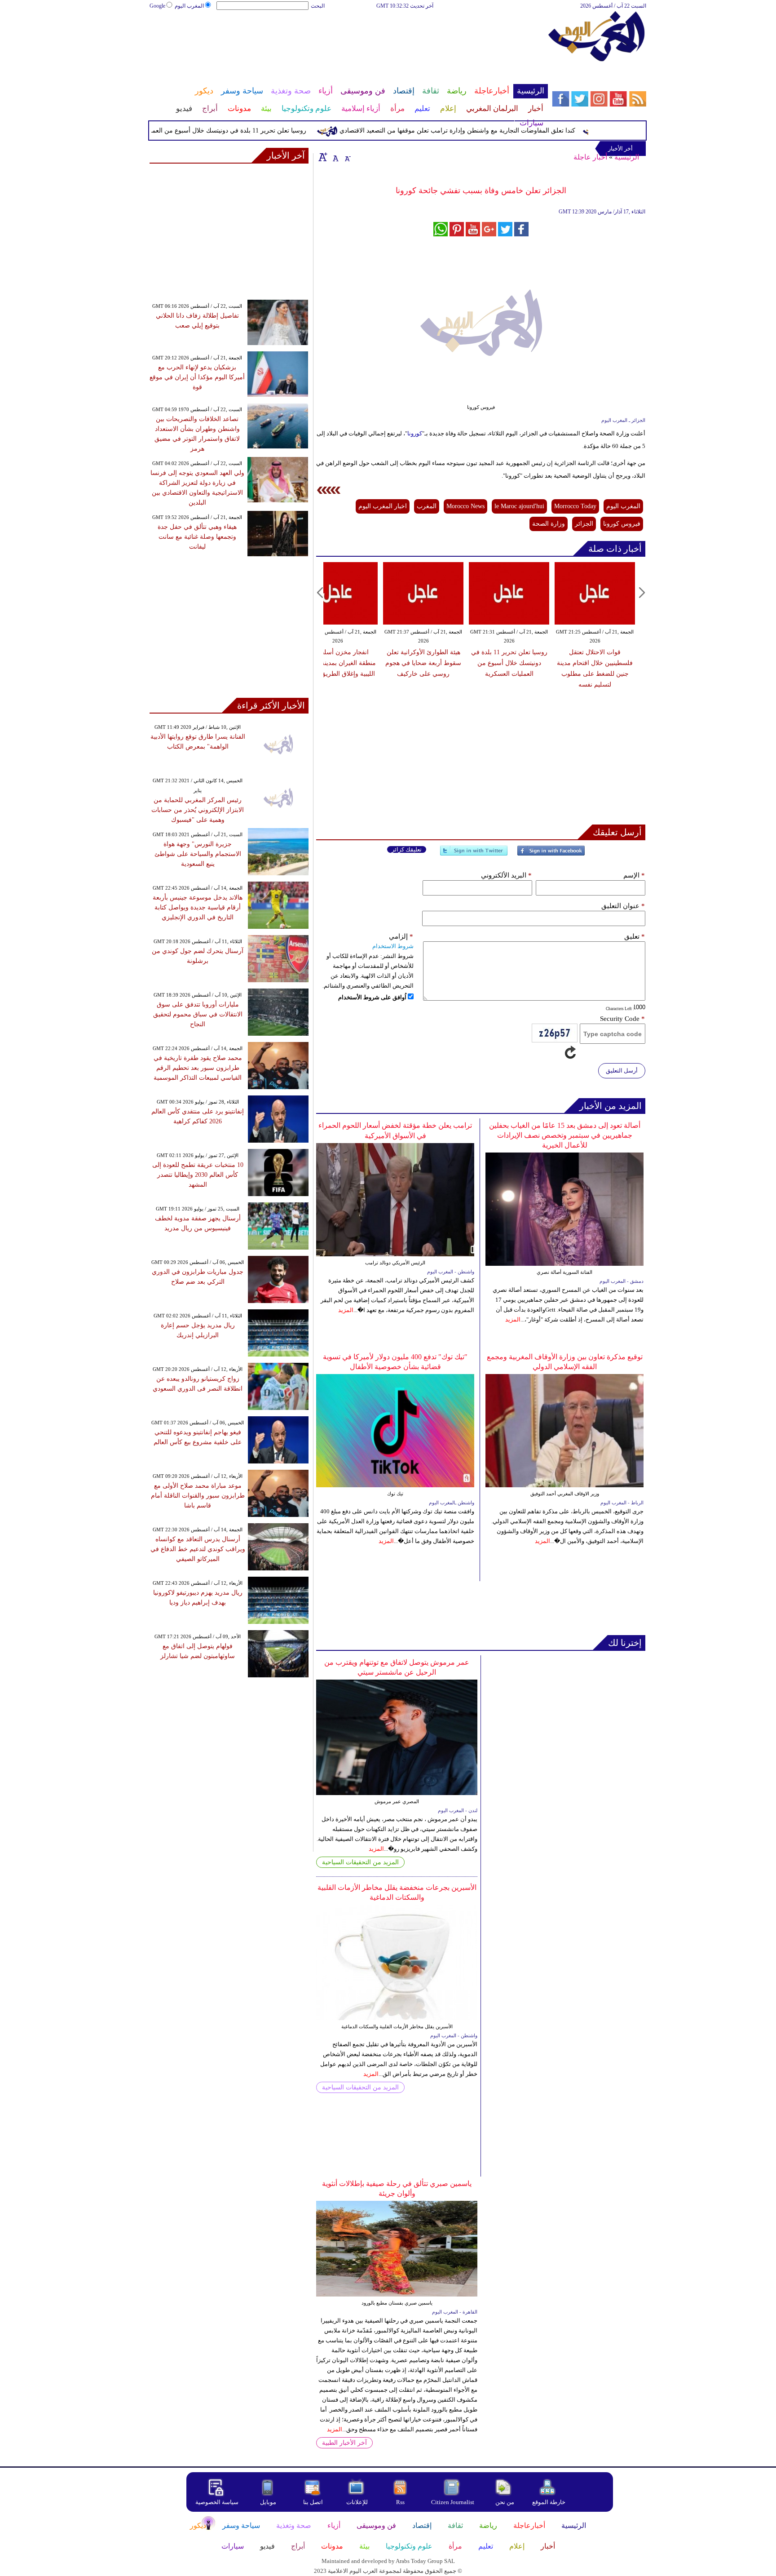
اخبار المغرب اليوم (383, 506)
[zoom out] (347, 157)
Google (157, 6)
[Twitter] (474, 854)
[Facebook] (551, 854)
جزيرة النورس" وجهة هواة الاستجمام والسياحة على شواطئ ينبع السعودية (198, 854)
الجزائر (584, 524)
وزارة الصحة (549, 524)
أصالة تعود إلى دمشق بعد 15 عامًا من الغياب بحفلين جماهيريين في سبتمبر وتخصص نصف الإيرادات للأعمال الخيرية (565, 1135)
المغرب (427, 506)
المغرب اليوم (189, 6)
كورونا (415, 433)
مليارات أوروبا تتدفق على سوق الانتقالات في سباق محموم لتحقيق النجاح (198, 1014)
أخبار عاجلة (590, 157)
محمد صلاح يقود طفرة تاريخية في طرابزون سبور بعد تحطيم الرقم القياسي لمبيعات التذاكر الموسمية (198, 1068)
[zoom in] (323, 157)
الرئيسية (627, 157)
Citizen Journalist (453, 2502)
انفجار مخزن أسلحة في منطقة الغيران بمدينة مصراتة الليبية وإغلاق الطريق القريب (338, 663)
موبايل (269, 2502)
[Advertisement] (348, 40)
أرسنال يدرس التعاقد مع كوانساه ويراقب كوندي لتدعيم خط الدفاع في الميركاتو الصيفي (198, 1549)
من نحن (505, 2502)
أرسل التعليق (622, 1071)
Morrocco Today (575, 506)
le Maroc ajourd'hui (519, 506)
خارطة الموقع (549, 2502)
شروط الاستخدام (393, 946)
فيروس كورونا (622, 524)
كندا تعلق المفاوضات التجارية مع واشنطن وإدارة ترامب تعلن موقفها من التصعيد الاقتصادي (492, 131)
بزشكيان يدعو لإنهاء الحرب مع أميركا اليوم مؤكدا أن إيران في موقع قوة (197, 377)
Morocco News (465, 506)
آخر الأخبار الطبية (344, 2443)
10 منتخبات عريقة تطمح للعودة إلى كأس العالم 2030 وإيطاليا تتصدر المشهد (198, 1175)
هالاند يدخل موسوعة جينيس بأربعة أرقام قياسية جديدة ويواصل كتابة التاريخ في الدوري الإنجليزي (198, 907)
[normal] (335, 157)
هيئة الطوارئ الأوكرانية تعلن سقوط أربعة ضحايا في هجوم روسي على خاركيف (423, 663)
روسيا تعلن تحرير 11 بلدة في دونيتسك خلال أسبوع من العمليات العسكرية (245, 131)
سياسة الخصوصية (217, 2502)
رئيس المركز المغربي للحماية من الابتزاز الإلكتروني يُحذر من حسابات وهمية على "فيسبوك (198, 810)
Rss (401, 2502)
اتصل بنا (313, 2502)
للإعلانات (357, 2502)
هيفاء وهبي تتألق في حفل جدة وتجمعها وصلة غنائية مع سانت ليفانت (197, 537)
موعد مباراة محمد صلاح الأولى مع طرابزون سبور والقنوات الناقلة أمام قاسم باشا (198, 1496)
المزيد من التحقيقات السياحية (360, 1862)
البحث (318, 6)
